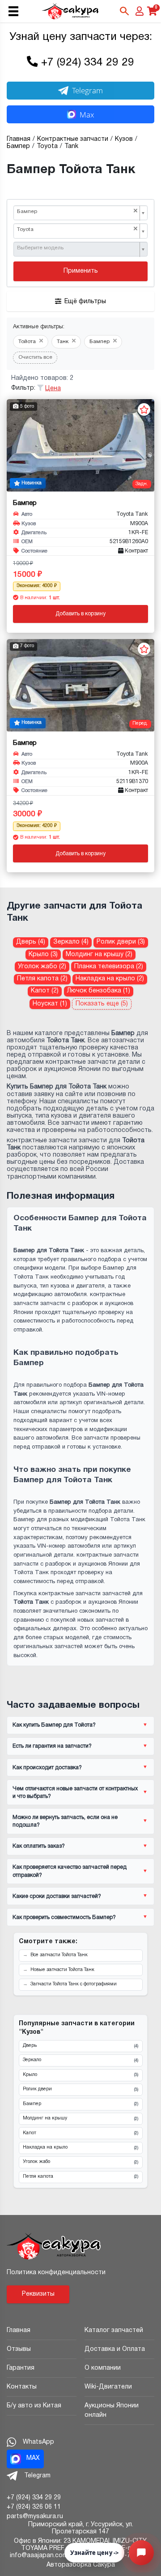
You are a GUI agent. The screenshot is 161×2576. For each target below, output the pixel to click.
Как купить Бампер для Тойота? (54, 1725)
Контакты (22, 2387)
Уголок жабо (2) (42, 967)
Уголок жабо (80, 2162)
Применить (81, 271)
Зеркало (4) (71, 942)
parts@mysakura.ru (35, 2517)
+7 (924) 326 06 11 (34, 2507)
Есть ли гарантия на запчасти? (52, 1746)
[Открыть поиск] (124, 11)
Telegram (87, 90)
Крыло (80, 2075)
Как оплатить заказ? (39, 1846)
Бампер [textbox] (77, 211)
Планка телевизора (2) (109, 967)
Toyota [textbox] (77, 229)
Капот (80, 2133)
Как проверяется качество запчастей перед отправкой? (70, 1871)
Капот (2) (45, 991)
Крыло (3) (43, 955)
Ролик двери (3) (121, 942)
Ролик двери (80, 2089)
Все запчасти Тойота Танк (59, 1955)
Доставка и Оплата (115, 2349)
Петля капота (80, 2177)
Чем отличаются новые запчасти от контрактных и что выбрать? (75, 1793)
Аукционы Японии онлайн (112, 2411)
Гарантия (21, 2368)
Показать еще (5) (102, 1004)
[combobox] (80, 213)
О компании (103, 2368)
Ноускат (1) (50, 1004)
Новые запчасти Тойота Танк (62, 1970)
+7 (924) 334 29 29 (88, 63)
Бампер (80, 2104)
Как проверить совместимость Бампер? (64, 1917)
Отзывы (19, 2349)
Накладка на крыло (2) (110, 979)
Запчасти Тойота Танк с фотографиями (74, 1984)
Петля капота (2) (42, 979)
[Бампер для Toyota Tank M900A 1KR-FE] (80, 445)
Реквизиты (38, 2294)
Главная (19, 2330)
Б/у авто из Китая (34, 2406)
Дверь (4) (31, 942)
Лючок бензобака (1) (99, 991)
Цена (53, 389)
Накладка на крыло (80, 2148)
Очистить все (35, 357)
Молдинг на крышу (80, 2119)
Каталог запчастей (114, 2330)
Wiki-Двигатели (108, 2387)
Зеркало (80, 2060)
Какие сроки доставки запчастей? (57, 1896)
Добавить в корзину (80, 614)
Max (87, 115)
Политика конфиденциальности (56, 2273)
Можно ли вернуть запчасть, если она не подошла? (65, 1821)
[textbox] (77, 248)
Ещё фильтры (85, 302)
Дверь (80, 2046)
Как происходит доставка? (47, 1768)
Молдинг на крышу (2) (99, 955)
